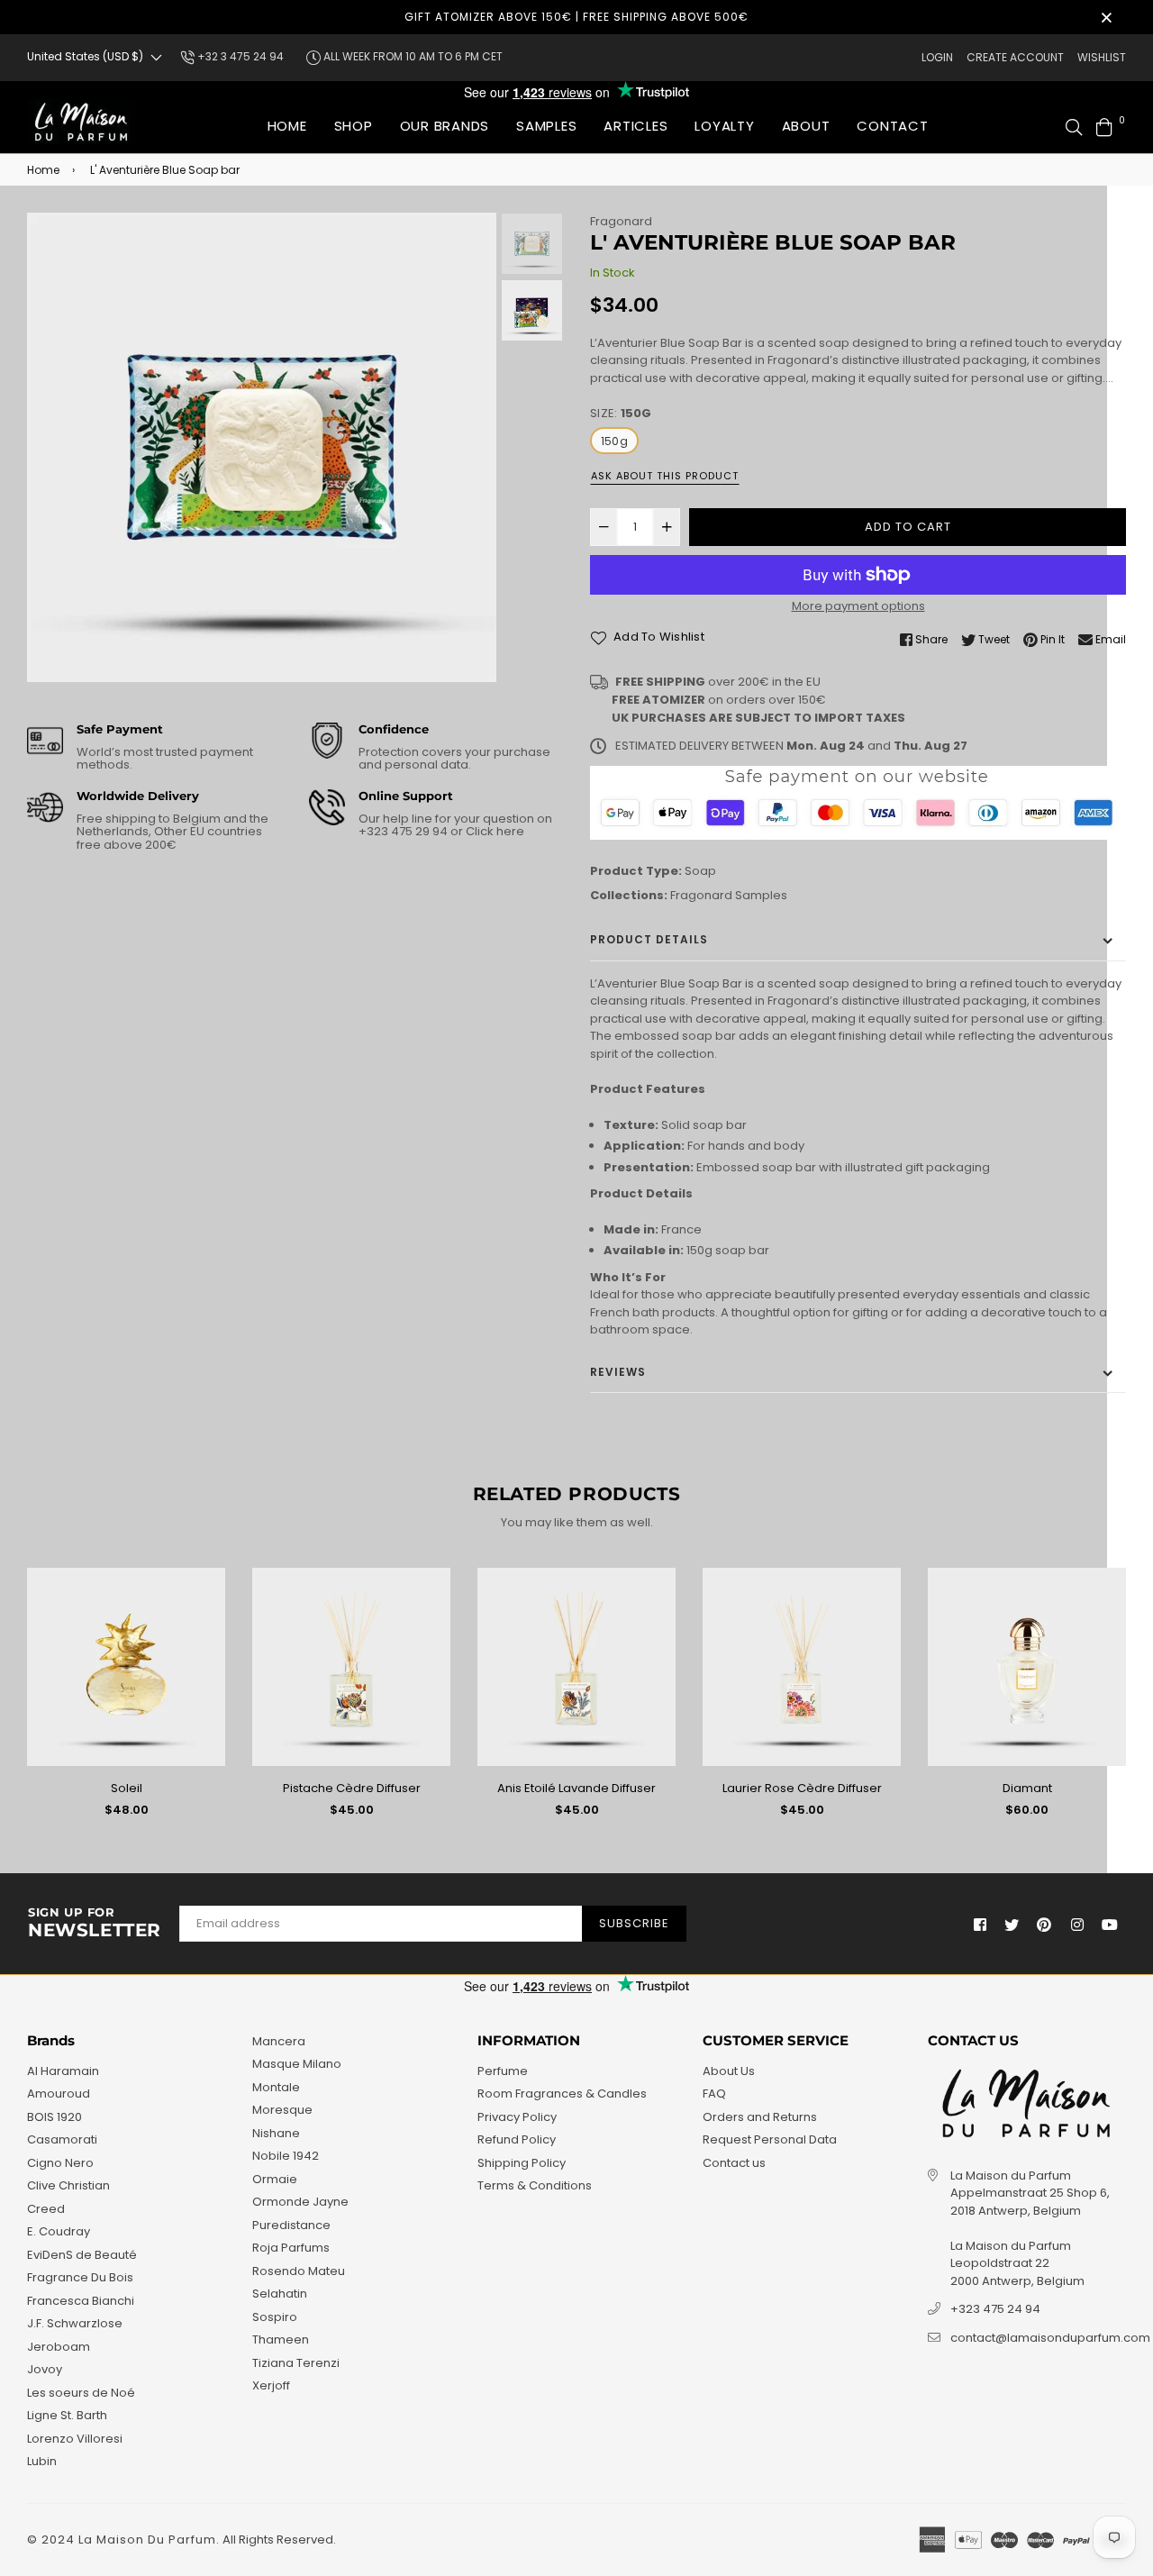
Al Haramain (63, 2071)
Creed (46, 2209)
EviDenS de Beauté (82, 2255)
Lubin (42, 2461)
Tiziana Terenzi (296, 2363)
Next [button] (474, 448)
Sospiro (275, 2317)
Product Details (649, 939)
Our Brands (445, 126)
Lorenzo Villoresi (75, 2439)
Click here (494, 831)
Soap (700, 871)
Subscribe (634, 1923)
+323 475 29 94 (404, 831)
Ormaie (275, 2179)
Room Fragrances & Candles (562, 2094)
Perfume (503, 2071)
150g (614, 441)
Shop (354, 126)
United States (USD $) (85, 56)
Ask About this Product (665, 476)
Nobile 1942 (286, 2156)
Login (937, 57)
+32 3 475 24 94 (239, 56)
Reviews (618, 1372)
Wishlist (1102, 57)
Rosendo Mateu (299, 2271)
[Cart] (1104, 126)
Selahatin (280, 2294)
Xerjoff (271, 2385)
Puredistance (291, 2225)
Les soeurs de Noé (81, 2393)
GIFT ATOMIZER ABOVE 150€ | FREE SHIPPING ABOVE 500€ (576, 17)
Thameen (281, 2339)
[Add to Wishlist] (205, 1611)
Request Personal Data (770, 2139)
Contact (892, 126)
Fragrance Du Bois (80, 2277)
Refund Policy (517, 2139)
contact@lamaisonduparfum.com (1050, 2338)
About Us (729, 2071)
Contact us (734, 2163)
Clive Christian (68, 2185)
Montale (276, 2087)
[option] (262, 447)
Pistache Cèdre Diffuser (352, 1788)
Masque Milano (297, 2064)
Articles (636, 126)
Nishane (276, 2133)
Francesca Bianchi (81, 2301)
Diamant (1027, 1788)
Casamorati (62, 2139)
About (806, 126)
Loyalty (724, 126)
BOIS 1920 (54, 2117)
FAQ (714, 2094)
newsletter (95, 1924)
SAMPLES (546, 126)
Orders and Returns (760, 2117)
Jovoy (45, 2369)
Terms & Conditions (535, 2185)
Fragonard (621, 221)
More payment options (858, 606)
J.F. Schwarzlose (75, 2323)
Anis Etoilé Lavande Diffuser (576, 1788)
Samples (761, 895)
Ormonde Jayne (300, 2202)
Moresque (282, 2110)
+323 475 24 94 (995, 2309)
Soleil (127, 1788)
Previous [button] (50, 448)
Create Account (1015, 57)
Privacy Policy (517, 2117)
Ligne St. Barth (67, 2415)
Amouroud (59, 2094)
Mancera (279, 2041)
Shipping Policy (522, 2163)
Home (287, 126)
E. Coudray (59, 2231)
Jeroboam (59, 2347)
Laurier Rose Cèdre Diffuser (802, 1788)
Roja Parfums (291, 2248)
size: (621, 413)
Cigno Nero (60, 2163)
